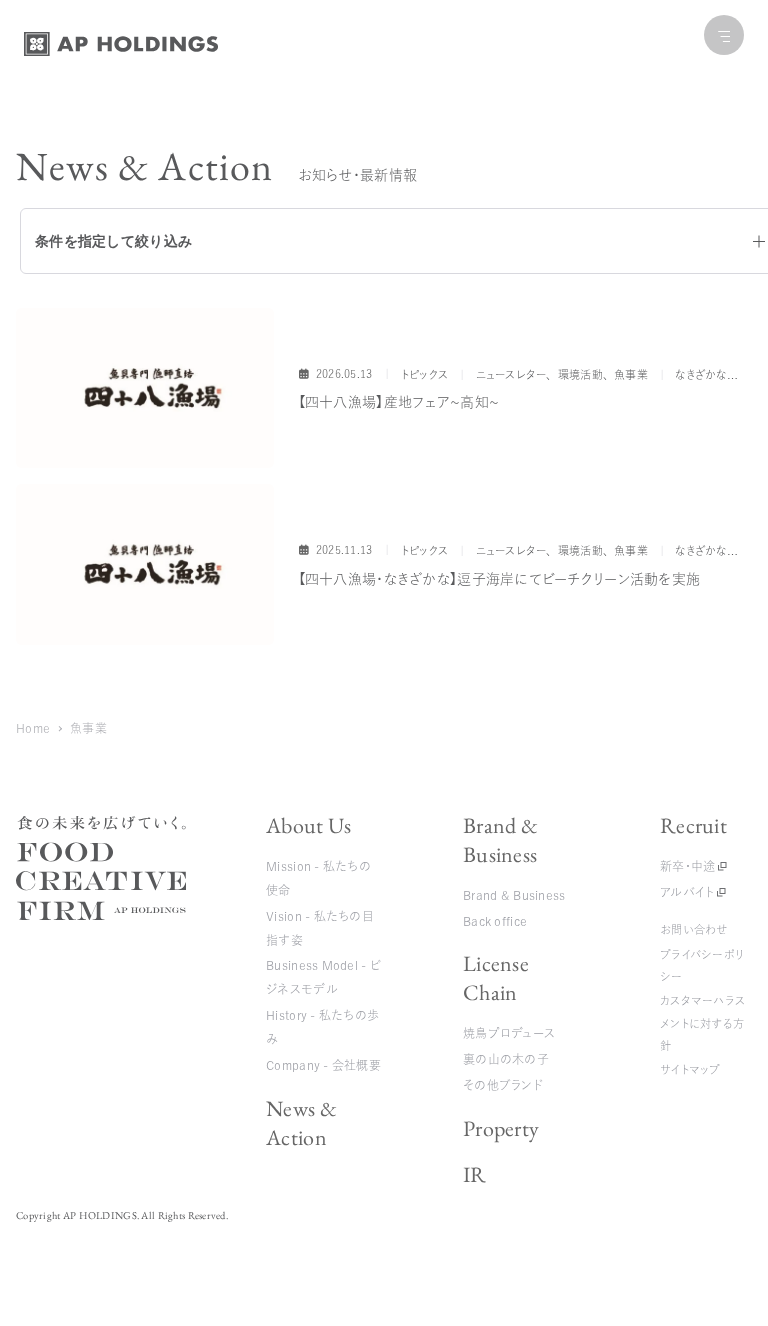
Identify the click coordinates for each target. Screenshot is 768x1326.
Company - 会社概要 (323, 1065)
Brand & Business (500, 840)
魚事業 (631, 374)
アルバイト (687, 892)
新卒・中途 (687, 866)
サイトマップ (690, 1069)
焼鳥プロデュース (509, 1033)
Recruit (693, 825)
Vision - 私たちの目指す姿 (320, 928)
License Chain (496, 978)
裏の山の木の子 (506, 1059)
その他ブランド (503, 1085)
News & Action (301, 1123)
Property (501, 1128)
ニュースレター (511, 374)
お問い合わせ (694, 929)
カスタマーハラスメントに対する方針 (702, 1023)
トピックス (424, 374)
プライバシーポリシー (702, 965)
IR (475, 1174)
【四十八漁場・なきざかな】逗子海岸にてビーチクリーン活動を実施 (499, 579)
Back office (495, 921)
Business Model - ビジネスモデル (323, 977)
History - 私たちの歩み (322, 1027)
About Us (308, 825)
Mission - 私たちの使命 (318, 878)
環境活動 (580, 374)
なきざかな (700, 374)
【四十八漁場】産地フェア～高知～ (398, 402)
